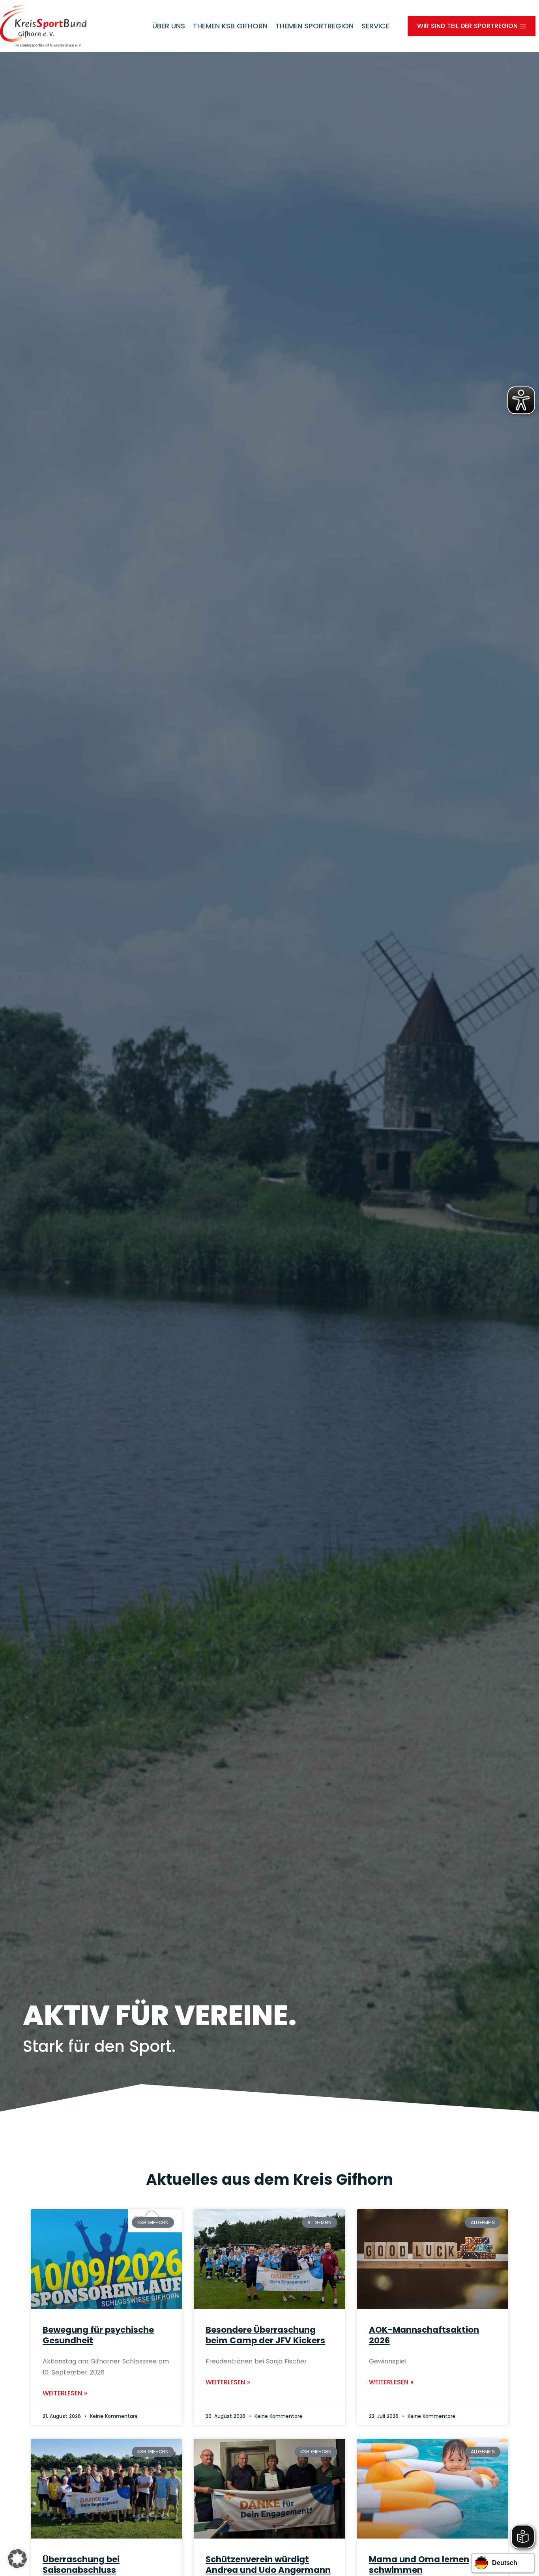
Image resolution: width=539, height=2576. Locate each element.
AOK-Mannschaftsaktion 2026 (424, 2335)
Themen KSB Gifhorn (230, 26)
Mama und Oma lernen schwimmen (419, 2565)
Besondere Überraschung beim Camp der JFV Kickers (265, 2335)
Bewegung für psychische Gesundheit (98, 2335)
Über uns (169, 26)
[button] (17, 2559)
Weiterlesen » (65, 2393)
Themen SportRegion (314, 26)
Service (375, 26)
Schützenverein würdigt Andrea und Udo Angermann (268, 2565)
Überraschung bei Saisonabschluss (81, 2565)
